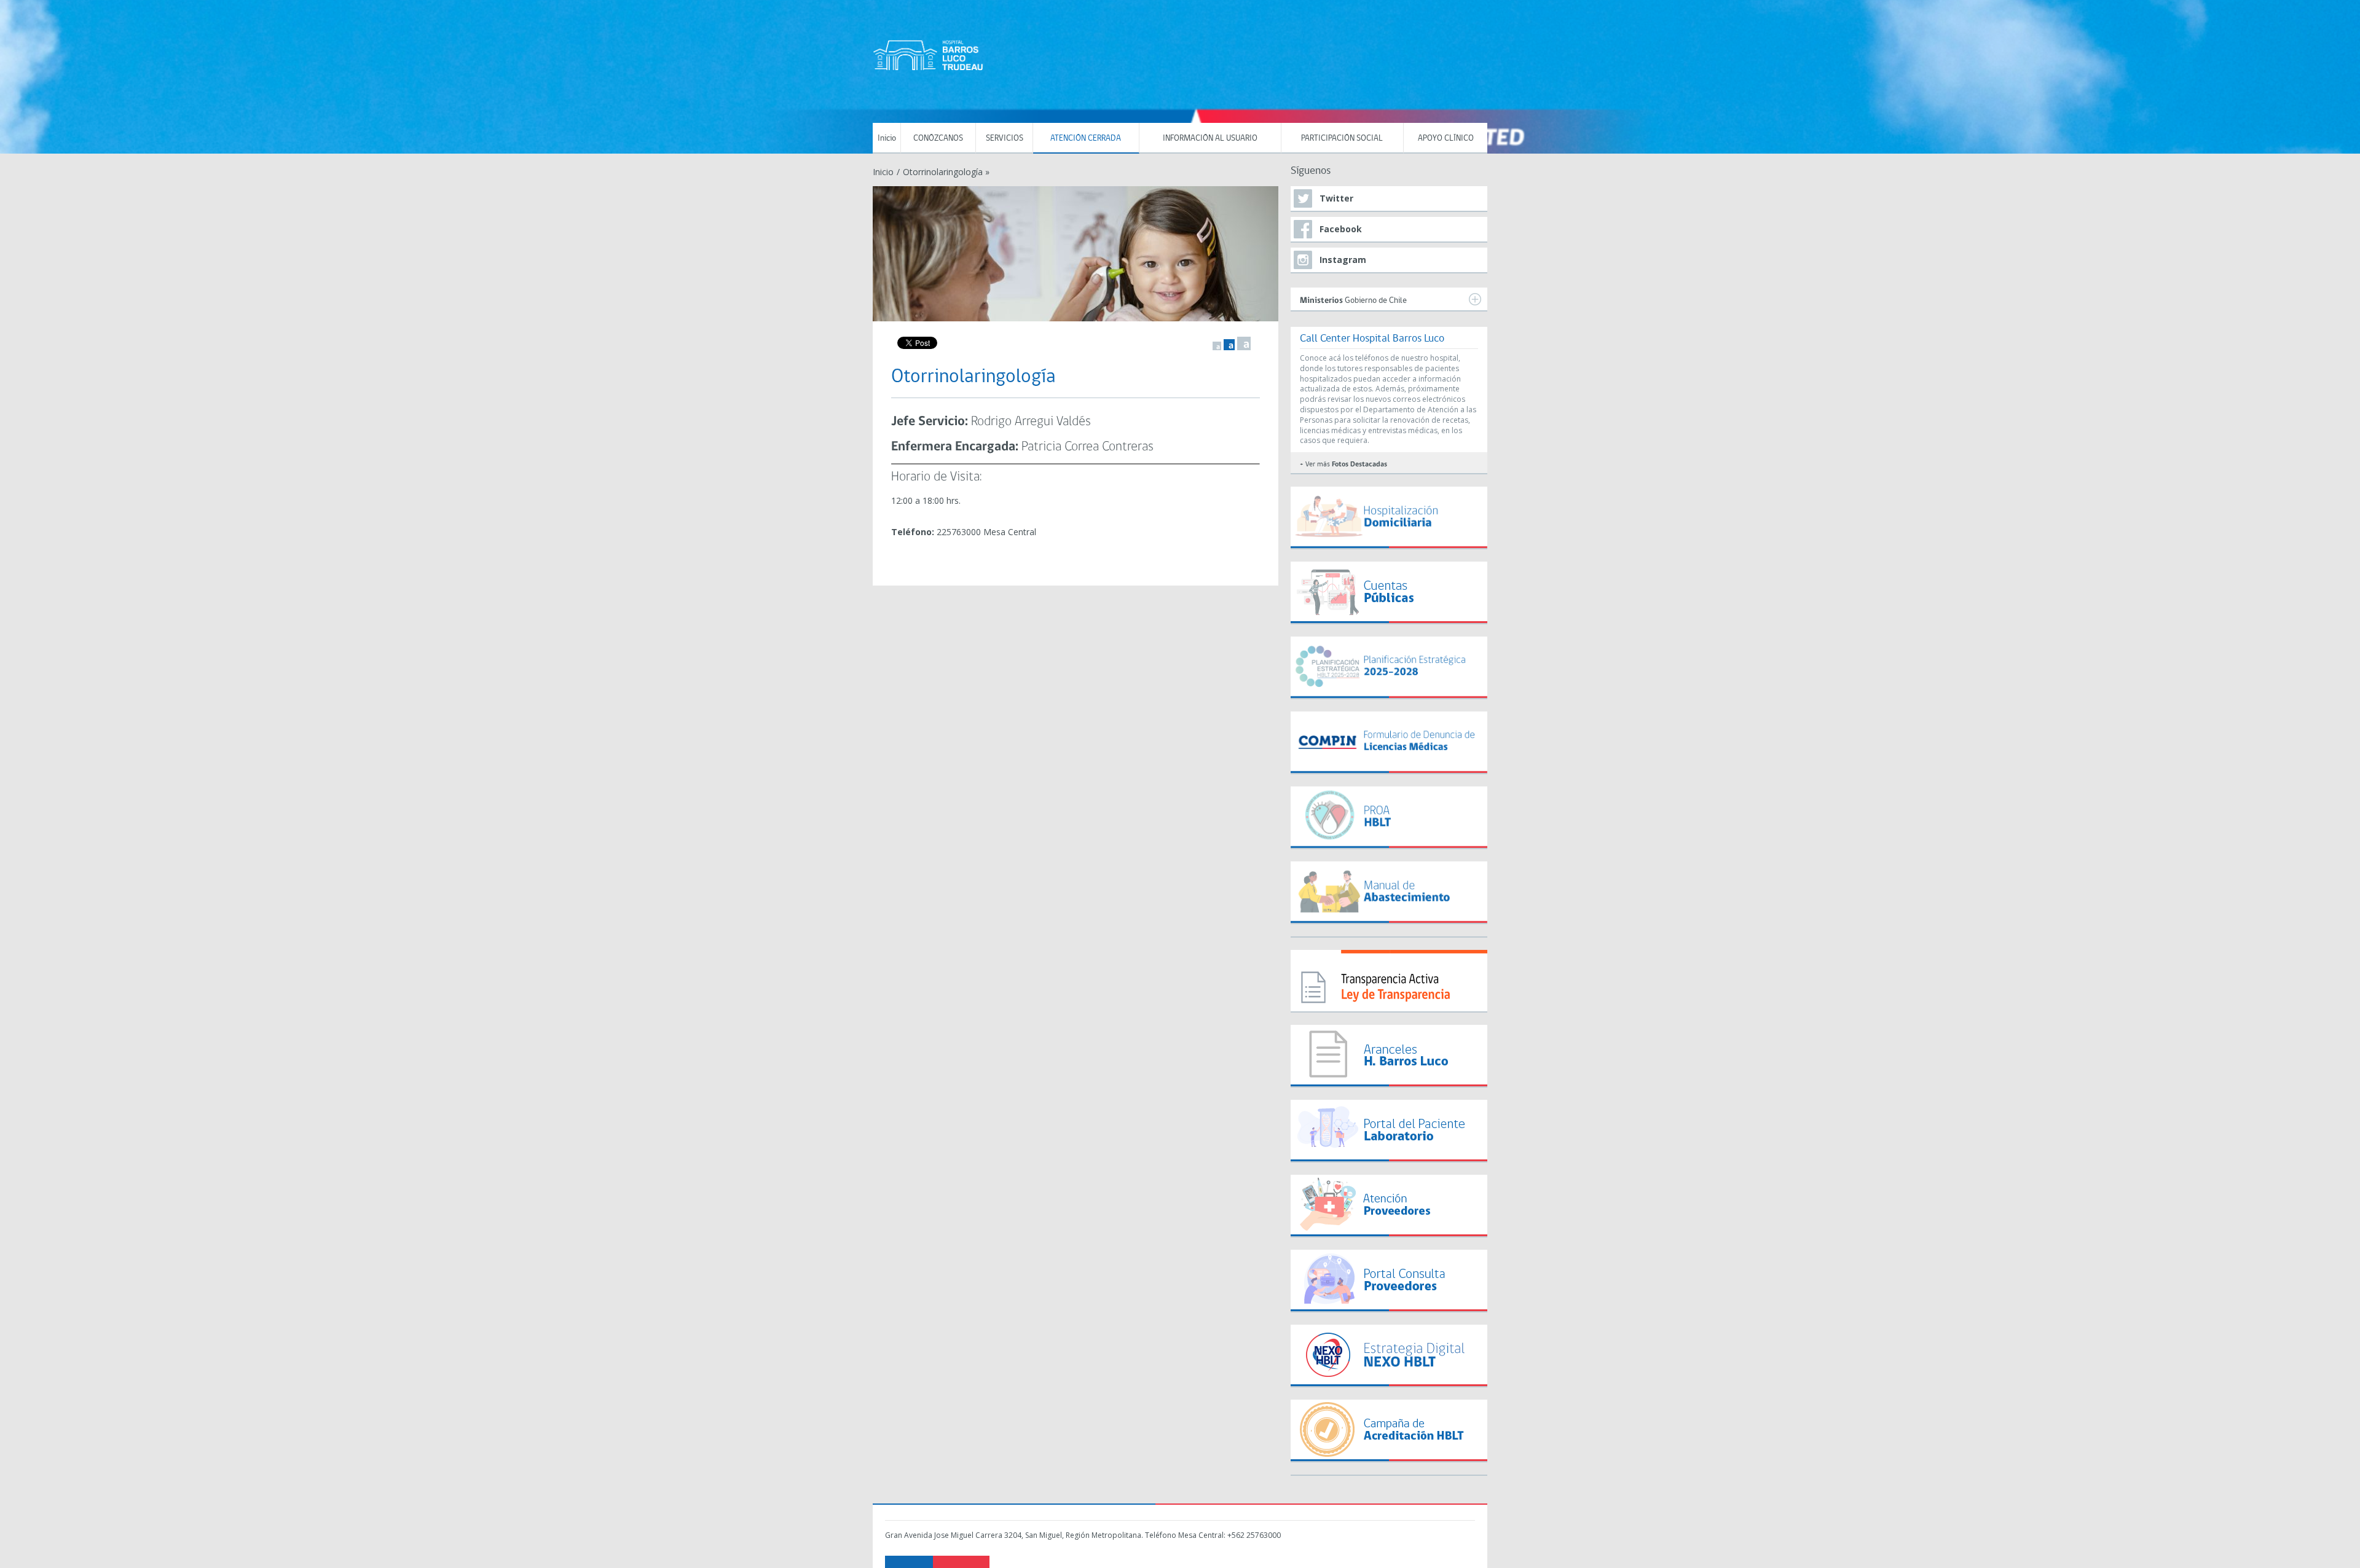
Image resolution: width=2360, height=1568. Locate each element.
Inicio (887, 139)
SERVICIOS (1005, 139)
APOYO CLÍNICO (1446, 139)
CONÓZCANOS (938, 139)
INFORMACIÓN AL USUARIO (1210, 139)
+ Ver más (1343, 465)
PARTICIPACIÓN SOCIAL (1342, 139)
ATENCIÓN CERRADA (1086, 139)
